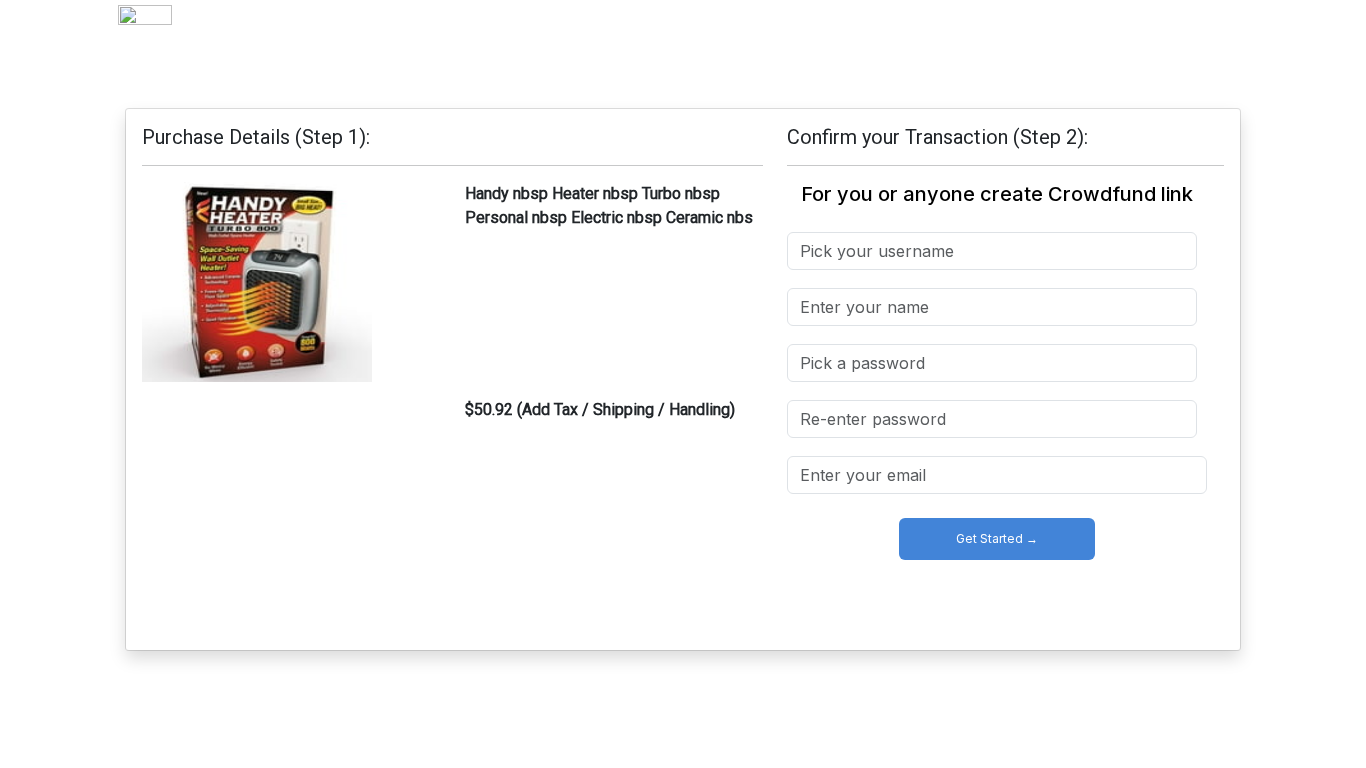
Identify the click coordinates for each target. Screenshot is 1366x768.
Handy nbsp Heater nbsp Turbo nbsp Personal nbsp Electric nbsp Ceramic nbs (609, 205)
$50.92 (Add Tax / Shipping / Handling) (600, 409)
